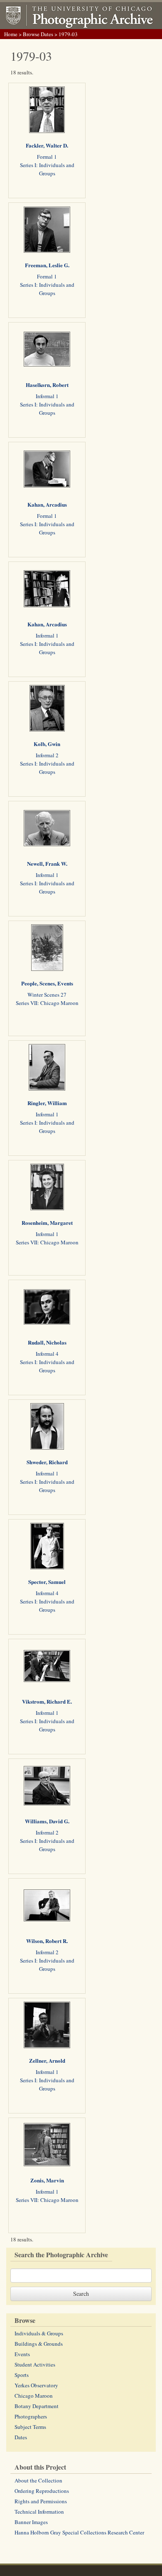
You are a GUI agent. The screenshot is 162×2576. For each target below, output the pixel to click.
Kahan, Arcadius (47, 504)
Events (22, 2354)
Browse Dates (38, 34)
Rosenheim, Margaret (47, 1223)
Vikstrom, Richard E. (47, 1701)
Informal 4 (47, 1354)
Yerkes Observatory (36, 2385)
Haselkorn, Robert (47, 385)
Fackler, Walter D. (47, 145)
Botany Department (37, 2406)
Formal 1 (47, 157)
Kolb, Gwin (47, 744)
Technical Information (39, 2512)
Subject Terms (30, 2427)
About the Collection (38, 2480)
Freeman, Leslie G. (47, 265)
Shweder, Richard (47, 1462)
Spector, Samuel (47, 1582)
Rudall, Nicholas (47, 1342)
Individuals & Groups (39, 2333)
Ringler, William (47, 1103)
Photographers (31, 2416)
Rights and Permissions (41, 2501)
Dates (21, 2437)
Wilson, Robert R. (47, 1941)
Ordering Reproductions (42, 2491)
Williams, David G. (47, 1821)
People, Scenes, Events (47, 983)
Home (11, 34)
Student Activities (35, 2364)
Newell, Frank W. (47, 863)
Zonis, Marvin (47, 2180)
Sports (22, 2375)
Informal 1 (47, 396)
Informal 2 (47, 755)
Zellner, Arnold (47, 2060)
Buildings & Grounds (39, 2344)
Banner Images (31, 2522)
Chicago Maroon (34, 2396)
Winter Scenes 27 (47, 995)
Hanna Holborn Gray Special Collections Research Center (79, 2532)
